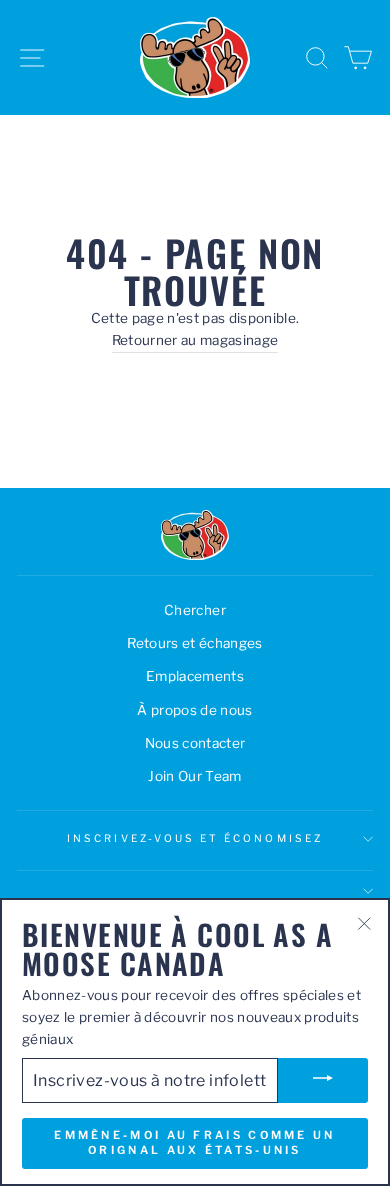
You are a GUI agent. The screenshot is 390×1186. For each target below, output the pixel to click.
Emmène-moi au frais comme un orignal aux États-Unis (194, 1143)
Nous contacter (195, 743)
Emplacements (195, 676)
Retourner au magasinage (195, 340)
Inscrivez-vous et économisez (195, 838)
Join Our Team (194, 776)
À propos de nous (194, 710)
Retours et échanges (194, 643)
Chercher (195, 610)
